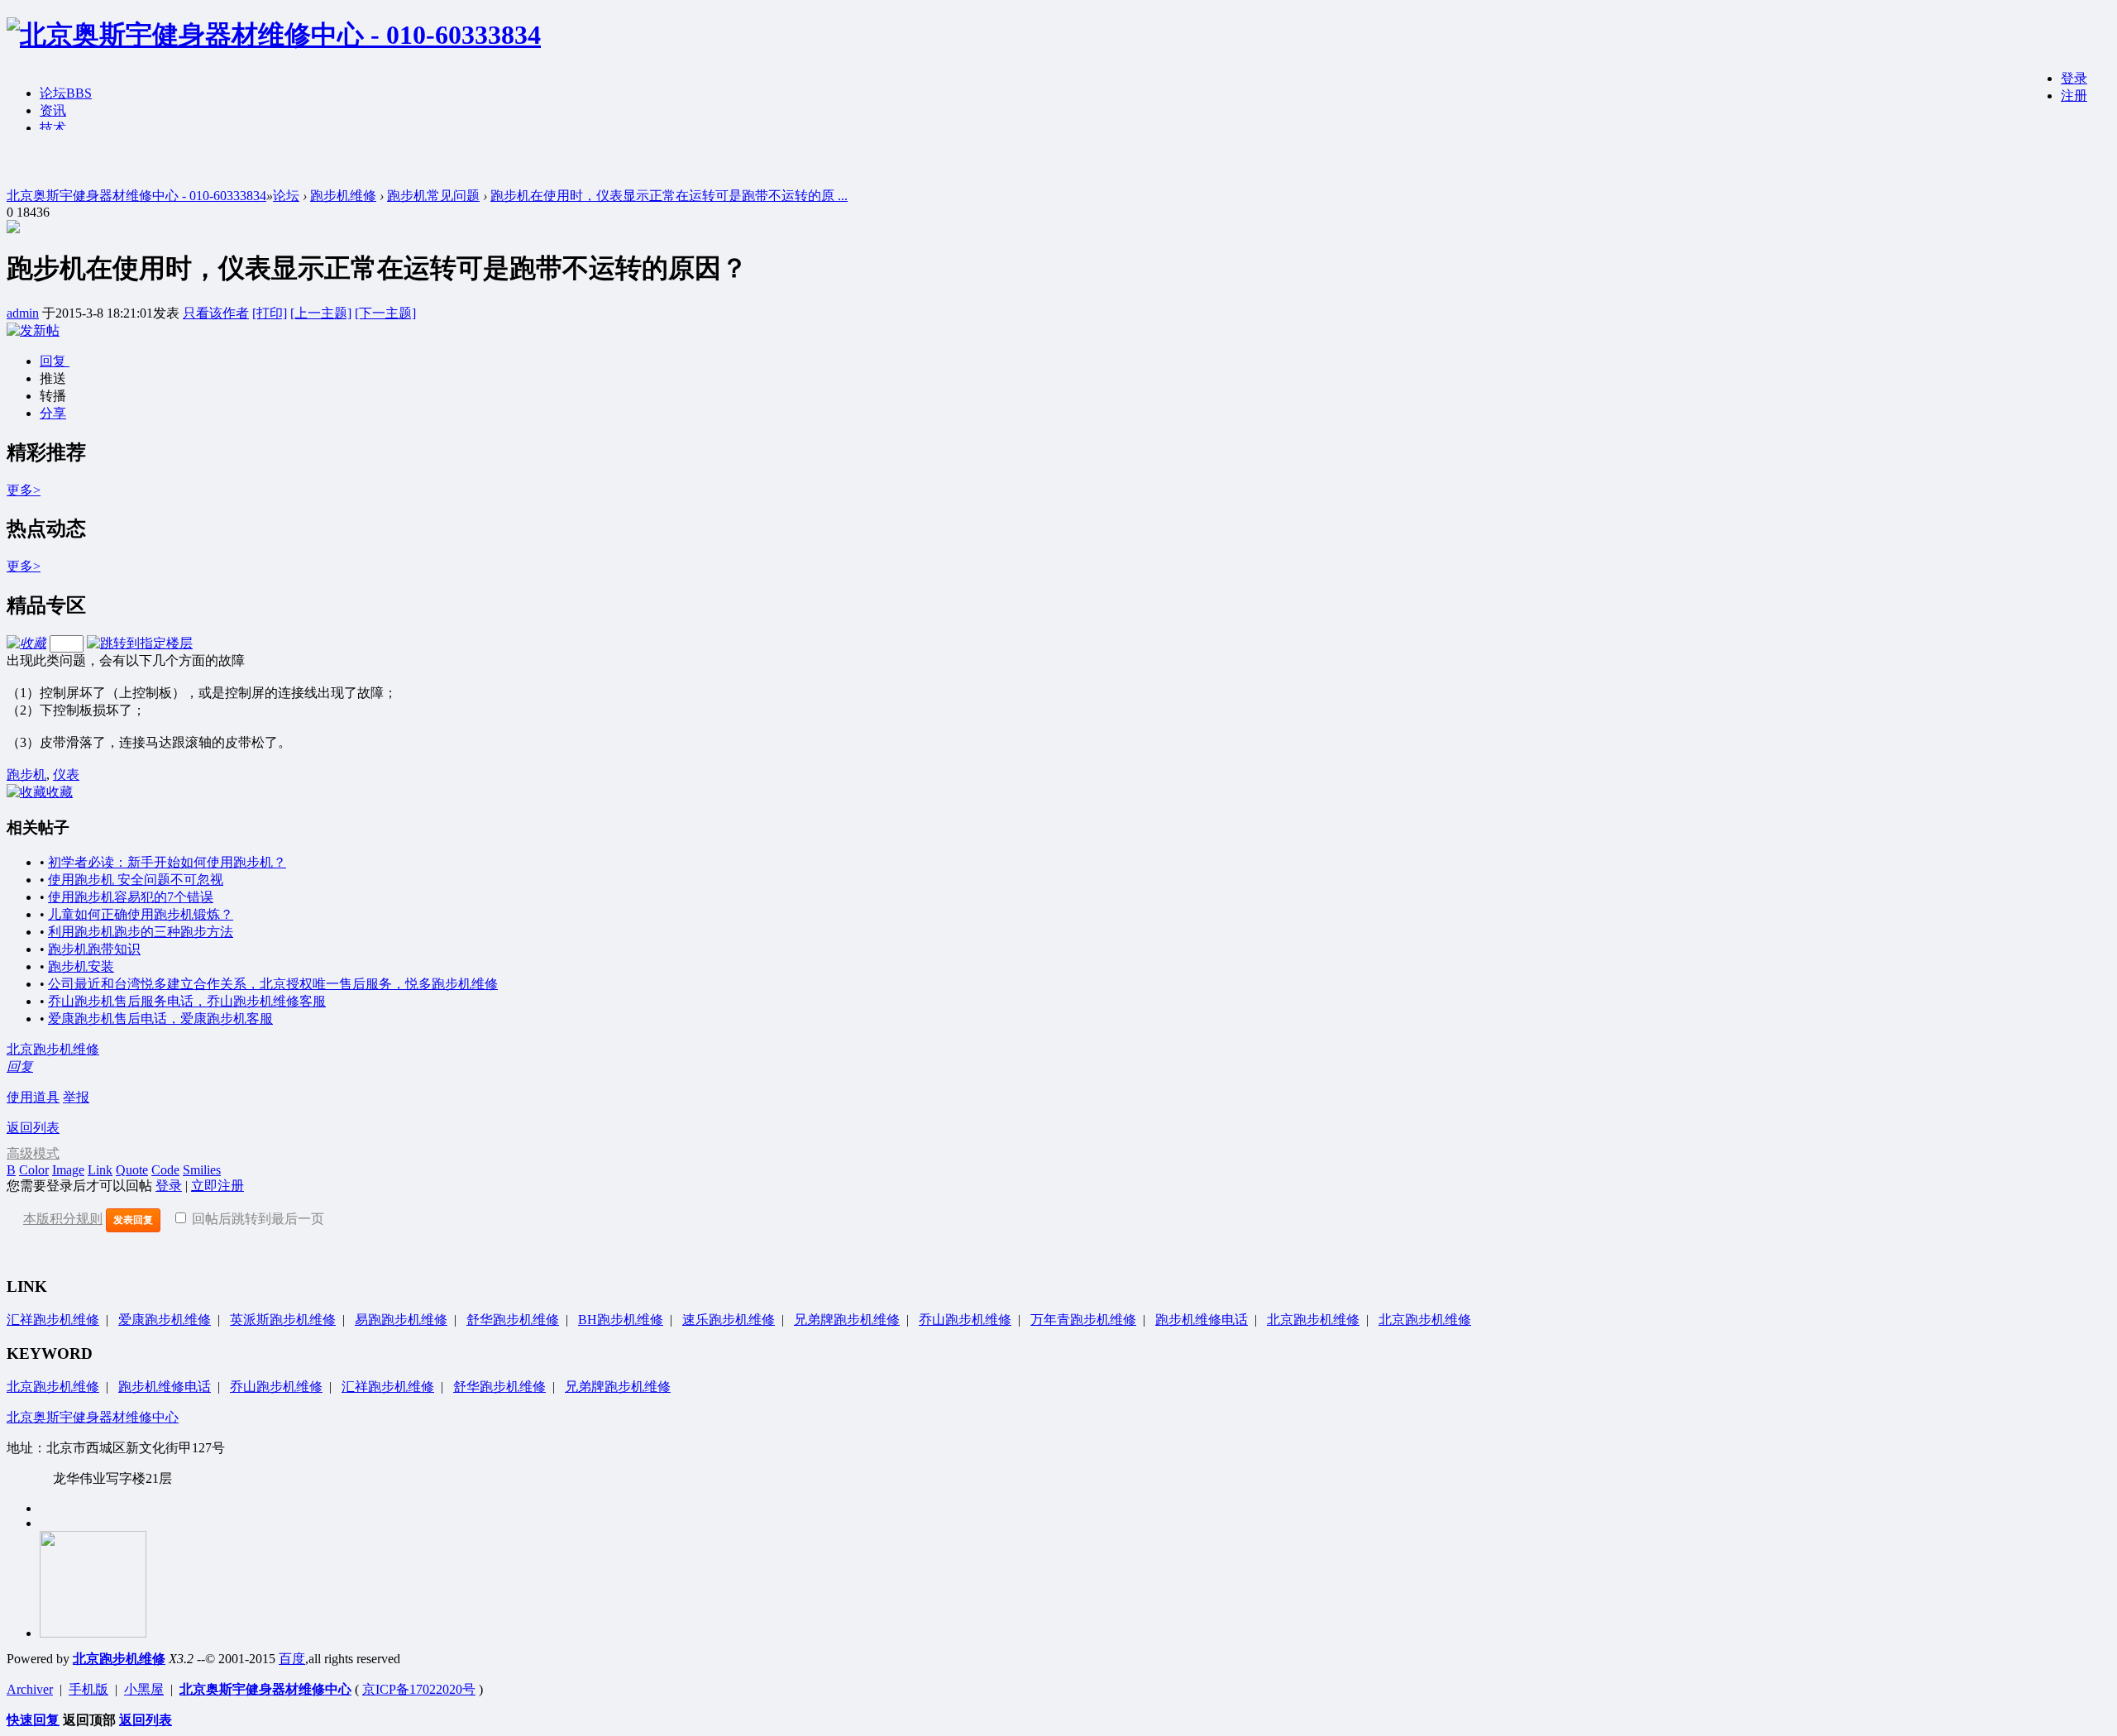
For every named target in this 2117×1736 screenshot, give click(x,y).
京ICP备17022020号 (419, 1689)
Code (165, 1170)
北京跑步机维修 (53, 1049)
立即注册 (217, 1186)
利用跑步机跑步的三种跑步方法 (141, 932)
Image (68, 1170)
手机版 (88, 1689)
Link (100, 1170)
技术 (53, 128)
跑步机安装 (81, 966)
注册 (2074, 96)
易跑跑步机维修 (401, 1320)
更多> (24, 490)
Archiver (30, 1689)
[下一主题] (385, 313)
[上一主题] (321, 313)
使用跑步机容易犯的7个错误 (131, 897)
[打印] (270, 313)
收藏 (60, 792)
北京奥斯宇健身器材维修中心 (93, 1417)
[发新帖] (33, 330)
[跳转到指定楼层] (140, 643)
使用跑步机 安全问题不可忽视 (136, 880)
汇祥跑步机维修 (53, 1320)
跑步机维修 (343, 196)
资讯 (53, 110)
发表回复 (133, 1220)
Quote (132, 1170)
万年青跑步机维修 (1083, 1320)
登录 (2074, 78)
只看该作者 (216, 313)
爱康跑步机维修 (165, 1320)
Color (34, 1170)
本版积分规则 (63, 1219)
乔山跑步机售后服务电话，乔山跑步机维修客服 (187, 1001)
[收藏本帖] (26, 643)
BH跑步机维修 (621, 1320)
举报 (76, 1097)
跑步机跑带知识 (94, 949)
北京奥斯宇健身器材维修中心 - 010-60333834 (136, 196)
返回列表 (33, 1128)
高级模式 (33, 1153)
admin (23, 313)
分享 (53, 413)
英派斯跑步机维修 (283, 1320)
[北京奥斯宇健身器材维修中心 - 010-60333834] (274, 35)
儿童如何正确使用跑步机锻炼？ (141, 914)
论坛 (66, 93)
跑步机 (26, 775)
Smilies (202, 1170)
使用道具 (33, 1097)
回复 (55, 361)
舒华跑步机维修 (513, 1320)
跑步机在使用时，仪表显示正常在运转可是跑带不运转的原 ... (669, 196)
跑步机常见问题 (433, 196)
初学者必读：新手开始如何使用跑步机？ (167, 862)
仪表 (66, 775)
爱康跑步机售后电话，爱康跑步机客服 (160, 1019)
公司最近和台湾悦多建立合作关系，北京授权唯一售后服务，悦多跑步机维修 (273, 984)
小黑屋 (144, 1689)
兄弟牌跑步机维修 (847, 1320)
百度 (292, 1659)
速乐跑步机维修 (729, 1320)
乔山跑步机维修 (965, 1320)
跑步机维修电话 (1202, 1320)
